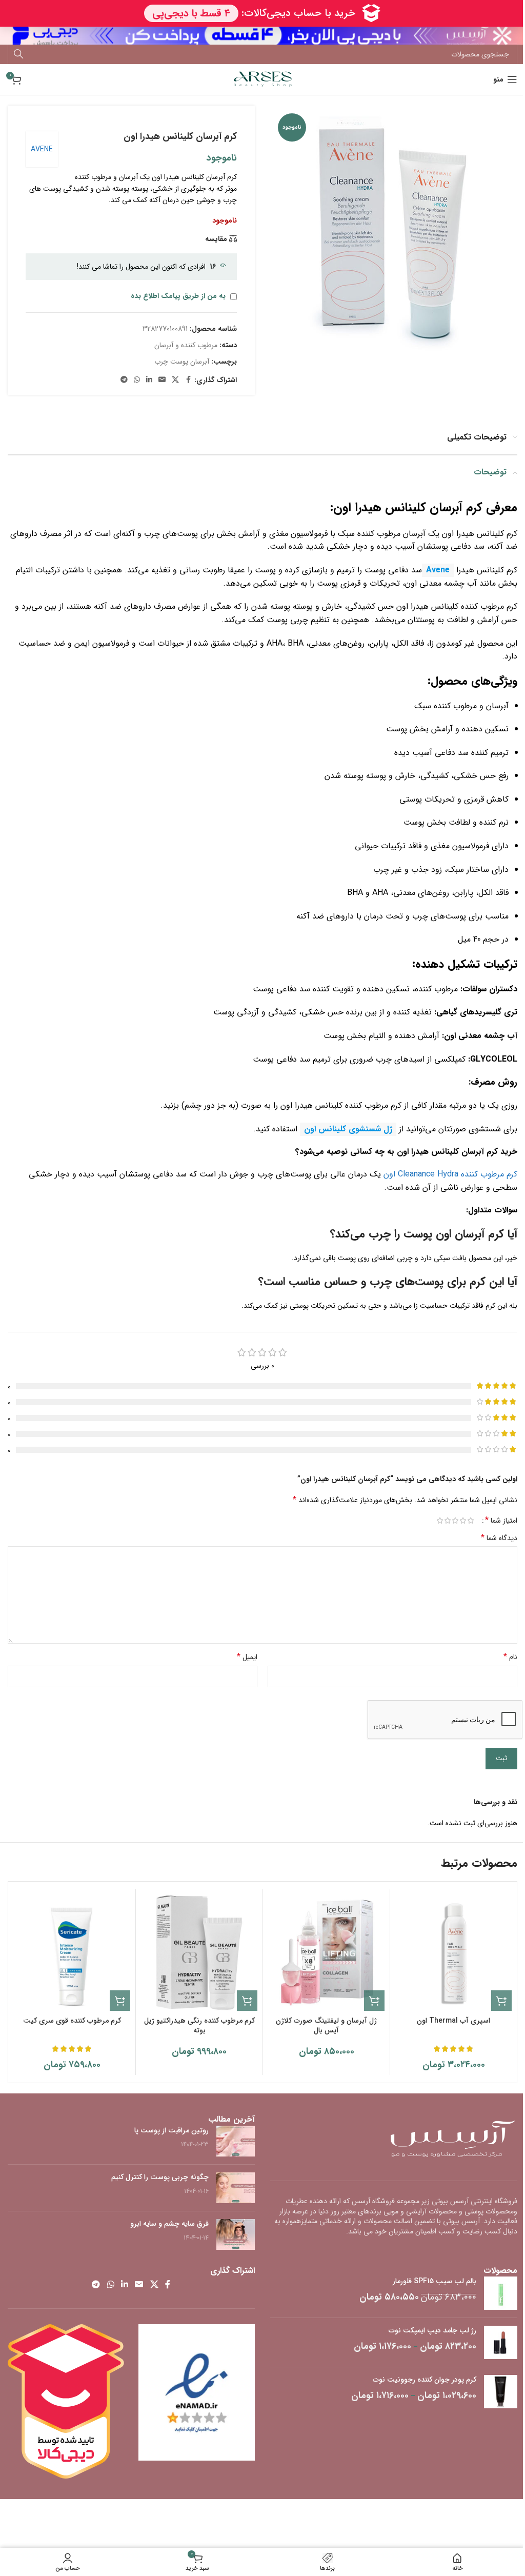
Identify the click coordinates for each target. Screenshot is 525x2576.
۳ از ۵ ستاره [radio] (455, 1521)
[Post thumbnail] (236, 2141)
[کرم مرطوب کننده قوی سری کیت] (72, 1953)
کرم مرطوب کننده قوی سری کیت (72, 2021)
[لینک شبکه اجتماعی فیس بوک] (188, 380)
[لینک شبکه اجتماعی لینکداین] (149, 380)
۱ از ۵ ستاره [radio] (470, 1521)
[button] (501, 2001)
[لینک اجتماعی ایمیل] (162, 380)
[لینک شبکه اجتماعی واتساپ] (137, 380)
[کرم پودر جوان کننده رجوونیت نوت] (501, 2392)
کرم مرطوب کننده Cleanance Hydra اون (450, 1174)
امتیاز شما (501, 1521)
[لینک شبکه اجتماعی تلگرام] (124, 380)
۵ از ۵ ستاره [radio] (440, 1521)
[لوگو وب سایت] (263, 79)
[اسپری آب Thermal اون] (453, 1953)
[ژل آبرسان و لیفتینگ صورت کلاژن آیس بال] (326, 1953)
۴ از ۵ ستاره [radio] (447, 1521)
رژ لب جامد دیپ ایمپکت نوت (432, 2331)
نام (510, 1657)
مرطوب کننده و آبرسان (186, 345)
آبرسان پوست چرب (182, 362)
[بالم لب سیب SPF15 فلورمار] (501, 2293)
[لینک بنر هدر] (262, 36)
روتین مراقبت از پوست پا (171, 2130)
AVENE (42, 149)
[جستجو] (18, 54)
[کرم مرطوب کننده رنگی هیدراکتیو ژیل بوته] (199, 1953)
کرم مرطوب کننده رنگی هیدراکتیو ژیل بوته (199, 2026)
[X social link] (175, 380)
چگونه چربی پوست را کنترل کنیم (160, 2177)
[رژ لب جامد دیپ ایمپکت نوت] (501, 2342)
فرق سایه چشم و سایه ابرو (169, 2224)
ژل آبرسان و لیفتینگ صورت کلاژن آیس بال (326, 2026)
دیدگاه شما (499, 1538)
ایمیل (247, 1657)
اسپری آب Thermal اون (453, 2021)
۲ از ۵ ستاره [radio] (463, 1521)
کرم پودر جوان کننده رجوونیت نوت (425, 2380)
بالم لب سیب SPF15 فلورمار (435, 2282)
